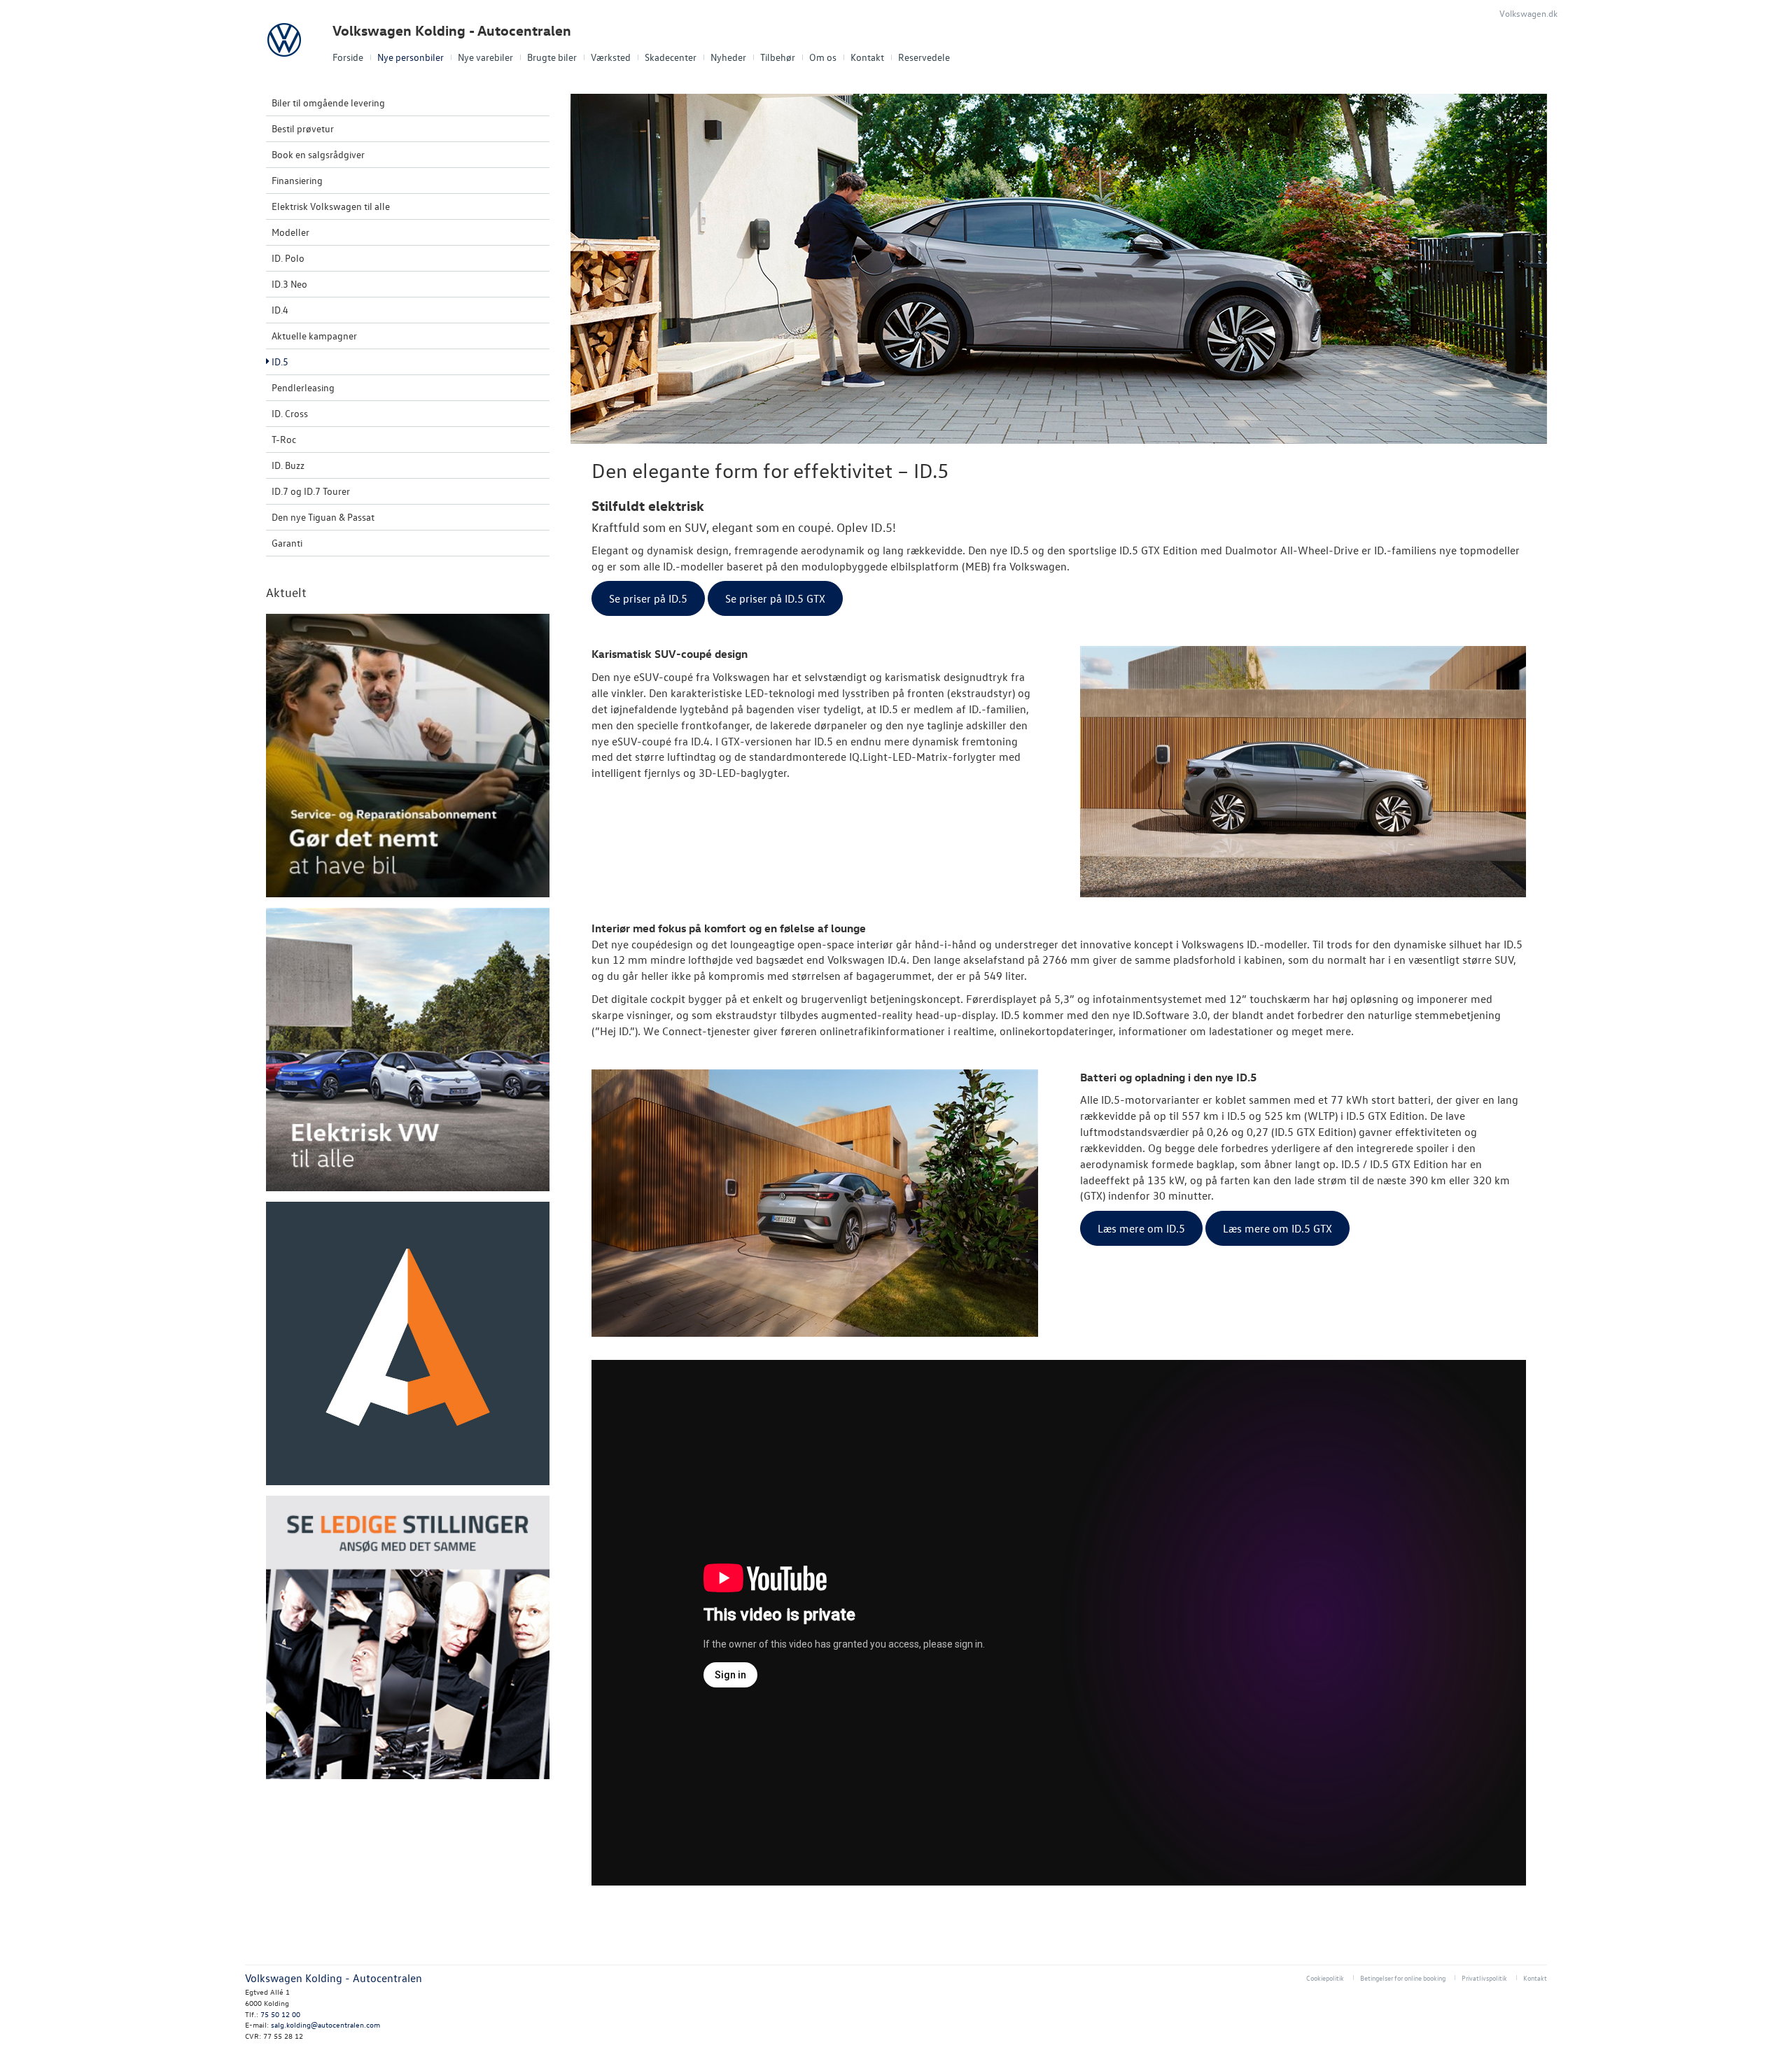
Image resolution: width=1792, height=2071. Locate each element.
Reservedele (924, 57)
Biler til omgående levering (328, 103)
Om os (823, 57)
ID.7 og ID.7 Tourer (311, 491)
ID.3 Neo (289, 284)
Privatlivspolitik (1484, 1978)
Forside (348, 57)
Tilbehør (778, 57)
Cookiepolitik (1325, 1978)
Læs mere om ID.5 (1141, 1228)
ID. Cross (290, 413)
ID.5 (280, 361)
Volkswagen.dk (1528, 13)
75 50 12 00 (280, 2014)
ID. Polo (288, 258)
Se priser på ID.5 (648, 598)
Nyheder (728, 57)
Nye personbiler (411, 57)
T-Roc (284, 439)
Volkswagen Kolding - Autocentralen (452, 30)
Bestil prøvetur (303, 128)
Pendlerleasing (303, 387)
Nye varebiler (485, 57)
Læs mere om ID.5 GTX (1277, 1228)
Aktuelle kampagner (314, 336)
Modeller (290, 232)
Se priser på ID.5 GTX (775, 598)
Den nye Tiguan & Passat (323, 517)
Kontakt (867, 57)
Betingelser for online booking (1403, 1978)
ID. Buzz (288, 465)
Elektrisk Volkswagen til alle (331, 206)
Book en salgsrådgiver (318, 154)
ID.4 (280, 310)
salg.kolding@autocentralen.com (325, 2024)
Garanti (287, 543)
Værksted (611, 57)
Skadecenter (671, 57)
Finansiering (297, 180)
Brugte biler (552, 57)
